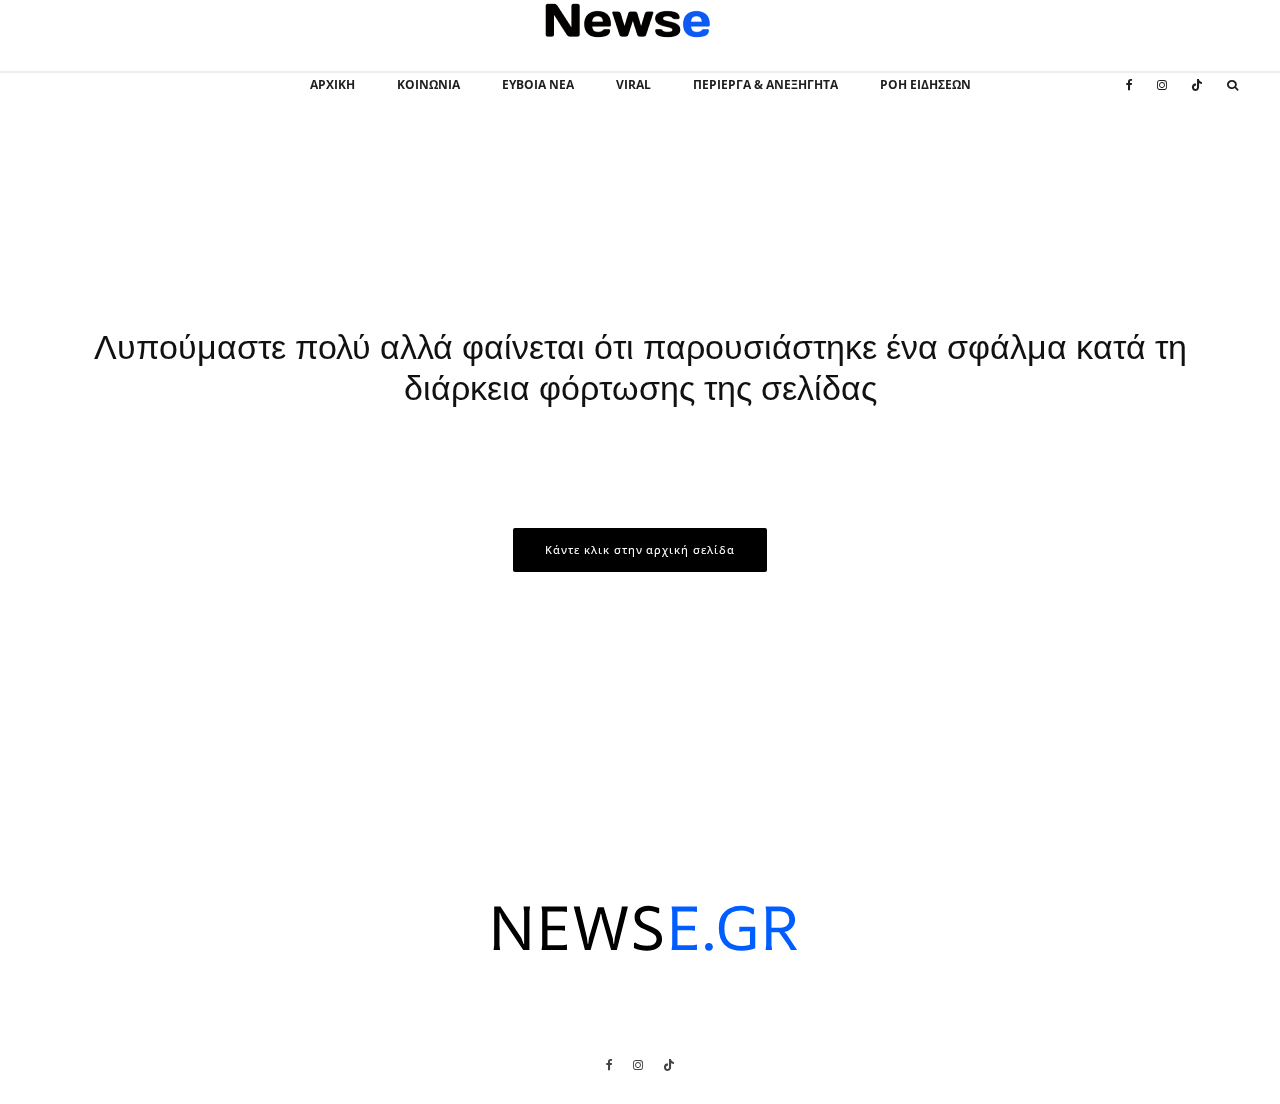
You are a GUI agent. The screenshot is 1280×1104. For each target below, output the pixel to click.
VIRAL (633, 84)
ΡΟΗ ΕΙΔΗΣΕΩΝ (925, 84)
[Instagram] (1162, 96)
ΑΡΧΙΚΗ (332, 84)
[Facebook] (1129, 96)
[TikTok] (1197, 96)
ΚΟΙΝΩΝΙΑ (428, 84)
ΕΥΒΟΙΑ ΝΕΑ (538, 84)
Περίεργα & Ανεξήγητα (765, 84)
